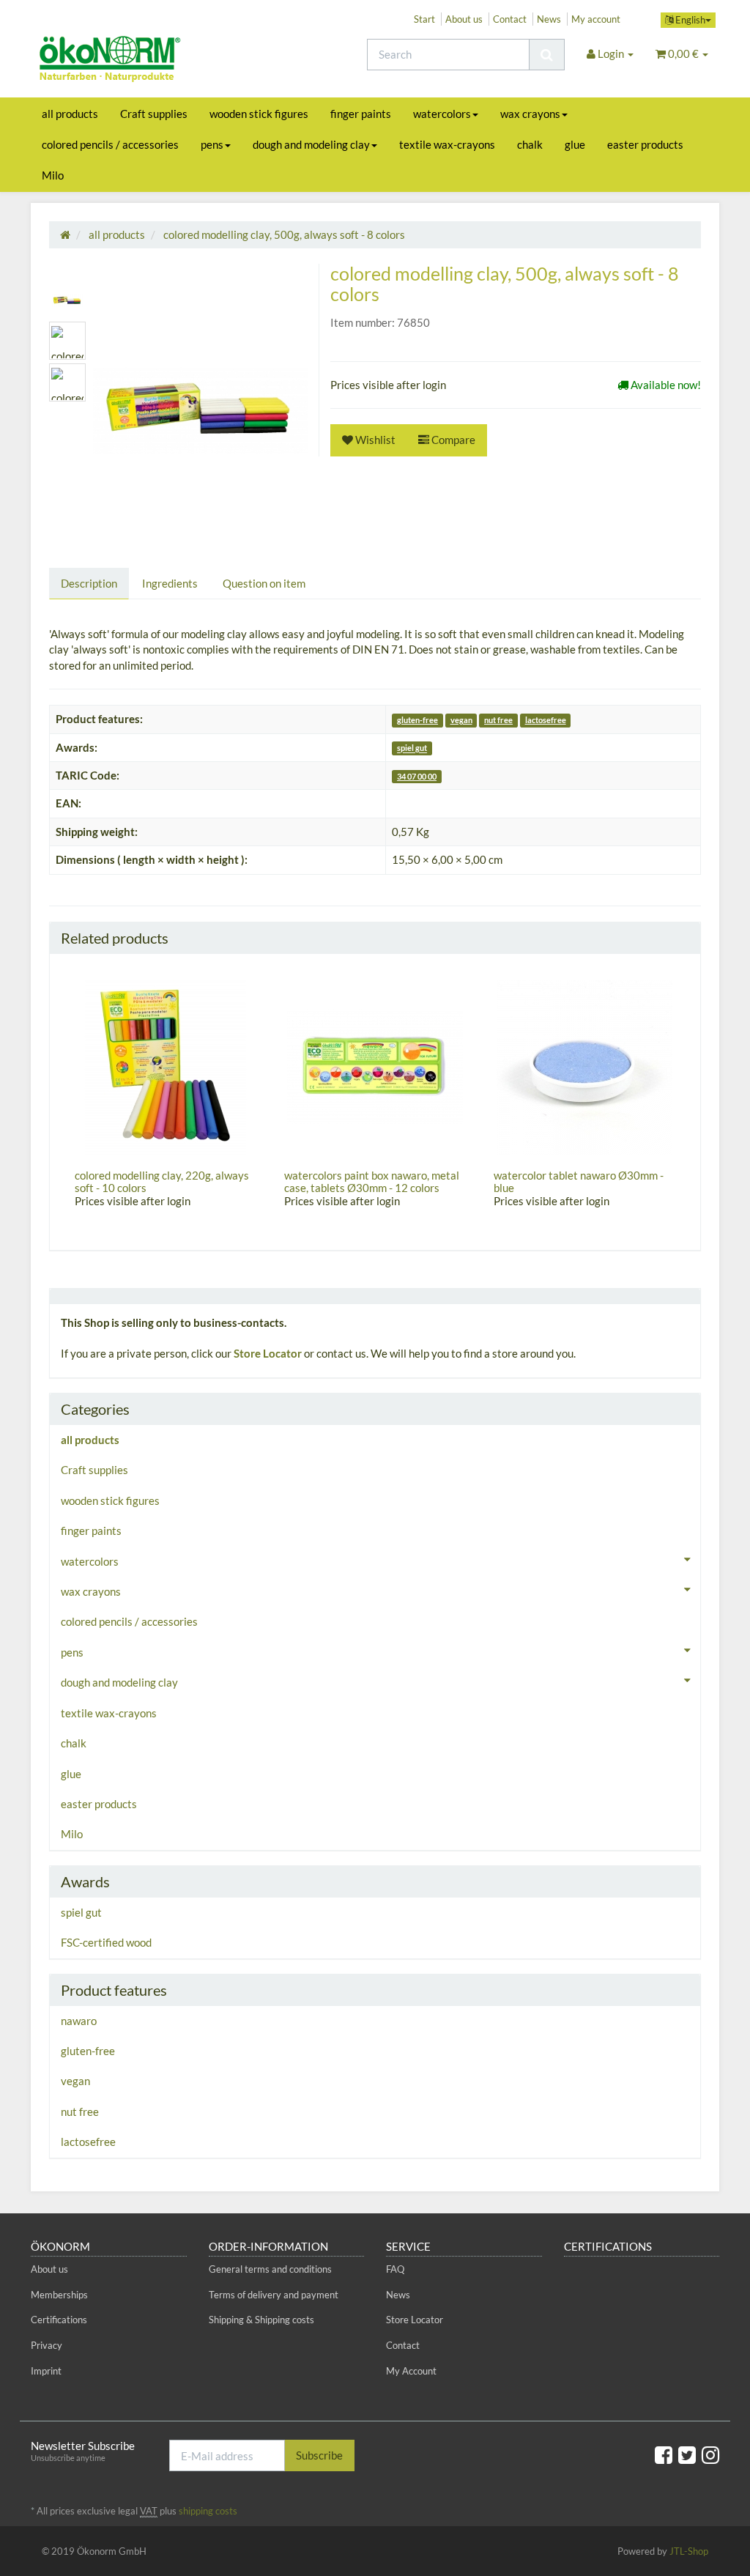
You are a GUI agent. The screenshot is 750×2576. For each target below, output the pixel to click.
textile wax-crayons (447, 144)
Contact (510, 19)
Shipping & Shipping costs (261, 2320)
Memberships (59, 2295)
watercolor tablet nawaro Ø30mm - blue (579, 1181)
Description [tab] (89, 583)
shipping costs (208, 2511)
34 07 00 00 (417, 776)
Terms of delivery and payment (274, 2295)
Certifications (59, 2320)
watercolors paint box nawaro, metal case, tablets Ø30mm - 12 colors (372, 1181)
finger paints (361, 114)
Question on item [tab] (264, 583)
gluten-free (417, 720)
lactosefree (546, 720)
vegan (461, 720)
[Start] (65, 234)
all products (70, 114)
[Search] (547, 55)
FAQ (395, 2269)
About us (464, 19)
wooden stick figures (259, 114)
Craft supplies (154, 114)
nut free (498, 720)
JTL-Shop (689, 2551)
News (549, 19)
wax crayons (530, 114)
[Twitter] (687, 2454)
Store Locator (268, 1353)
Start (424, 19)
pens (212, 144)
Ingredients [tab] (170, 583)
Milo (53, 175)
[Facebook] (664, 2454)
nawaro (79, 2021)
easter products (645, 144)
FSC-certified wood (106, 1942)
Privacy (47, 2345)
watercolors (442, 114)
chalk (530, 144)
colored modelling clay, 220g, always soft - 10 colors (162, 1181)
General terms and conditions (270, 2269)
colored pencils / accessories (110, 144)
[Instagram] (710, 2454)
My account (596, 19)
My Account (411, 2371)
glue (575, 144)
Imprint (46, 2371)
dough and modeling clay (311, 144)
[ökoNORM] (138, 61)
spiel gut (412, 748)
